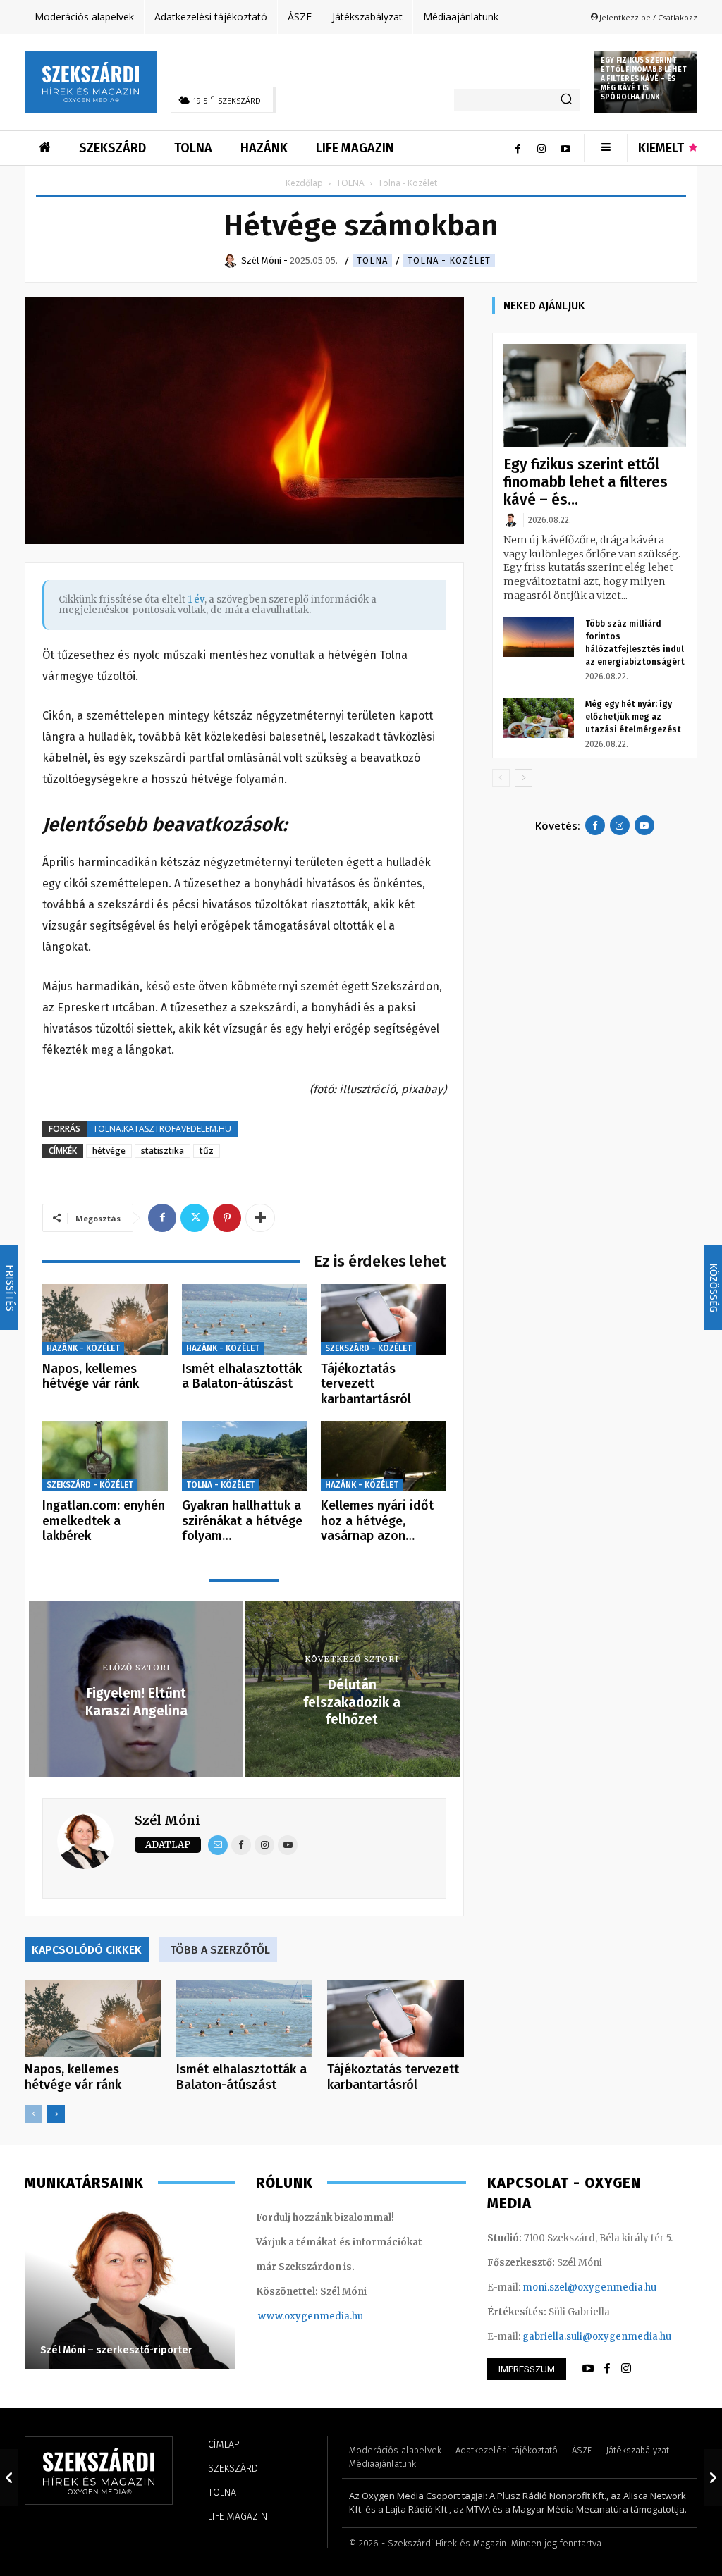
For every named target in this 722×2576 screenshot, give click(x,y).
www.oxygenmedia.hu (311, 2316)
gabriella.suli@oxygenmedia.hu (597, 2337)
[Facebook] (518, 148)
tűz (207, 1151)
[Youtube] (565, 148)
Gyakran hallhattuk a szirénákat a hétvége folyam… (242, 1521)
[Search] (566, 100)
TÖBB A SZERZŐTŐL (220, 1950)
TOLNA (350, 183)
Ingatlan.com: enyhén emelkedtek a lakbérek (104, 1521)
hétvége (109, 1151)
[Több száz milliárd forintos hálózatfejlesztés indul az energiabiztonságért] (539, 637)
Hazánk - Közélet (83, 1348)
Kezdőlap (304, 183)
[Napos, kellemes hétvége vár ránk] (105, 1319)
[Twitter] (195, 1218)
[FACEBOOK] (607, 2369)
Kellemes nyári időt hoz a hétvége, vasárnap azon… (377, 1521)
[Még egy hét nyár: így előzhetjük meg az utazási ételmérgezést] (539, 717)
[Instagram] (541, 148)
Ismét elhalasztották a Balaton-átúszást (242, 1376)
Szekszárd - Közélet (368, 1348)
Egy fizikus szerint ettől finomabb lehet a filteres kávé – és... (586, 482)
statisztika (163, 1151)
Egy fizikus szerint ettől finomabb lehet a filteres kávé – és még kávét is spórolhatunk (644, 79)
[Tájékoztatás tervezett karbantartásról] (384, 1319)
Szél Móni (167, 1820)
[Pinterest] (227, 1218)
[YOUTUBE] (588, 2369)
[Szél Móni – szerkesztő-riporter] (130, 2288)
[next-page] (56, 2114)
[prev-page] (33, 2114)
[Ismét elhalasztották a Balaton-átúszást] (245, 1319)
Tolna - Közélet (449, 260)
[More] (260, 1218)
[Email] (218, 1845)
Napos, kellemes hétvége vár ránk (91, 1376)
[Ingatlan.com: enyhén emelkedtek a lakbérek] (105, 1456)
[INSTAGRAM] (626, 2369)
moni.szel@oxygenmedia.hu (589, 2287)
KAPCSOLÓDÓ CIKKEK (87, 1950)
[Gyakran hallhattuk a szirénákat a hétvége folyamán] (245, 1456)
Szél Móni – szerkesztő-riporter (116, 2350)
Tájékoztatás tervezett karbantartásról (366, 1384)
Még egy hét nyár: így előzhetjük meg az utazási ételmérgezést (633, 717)
